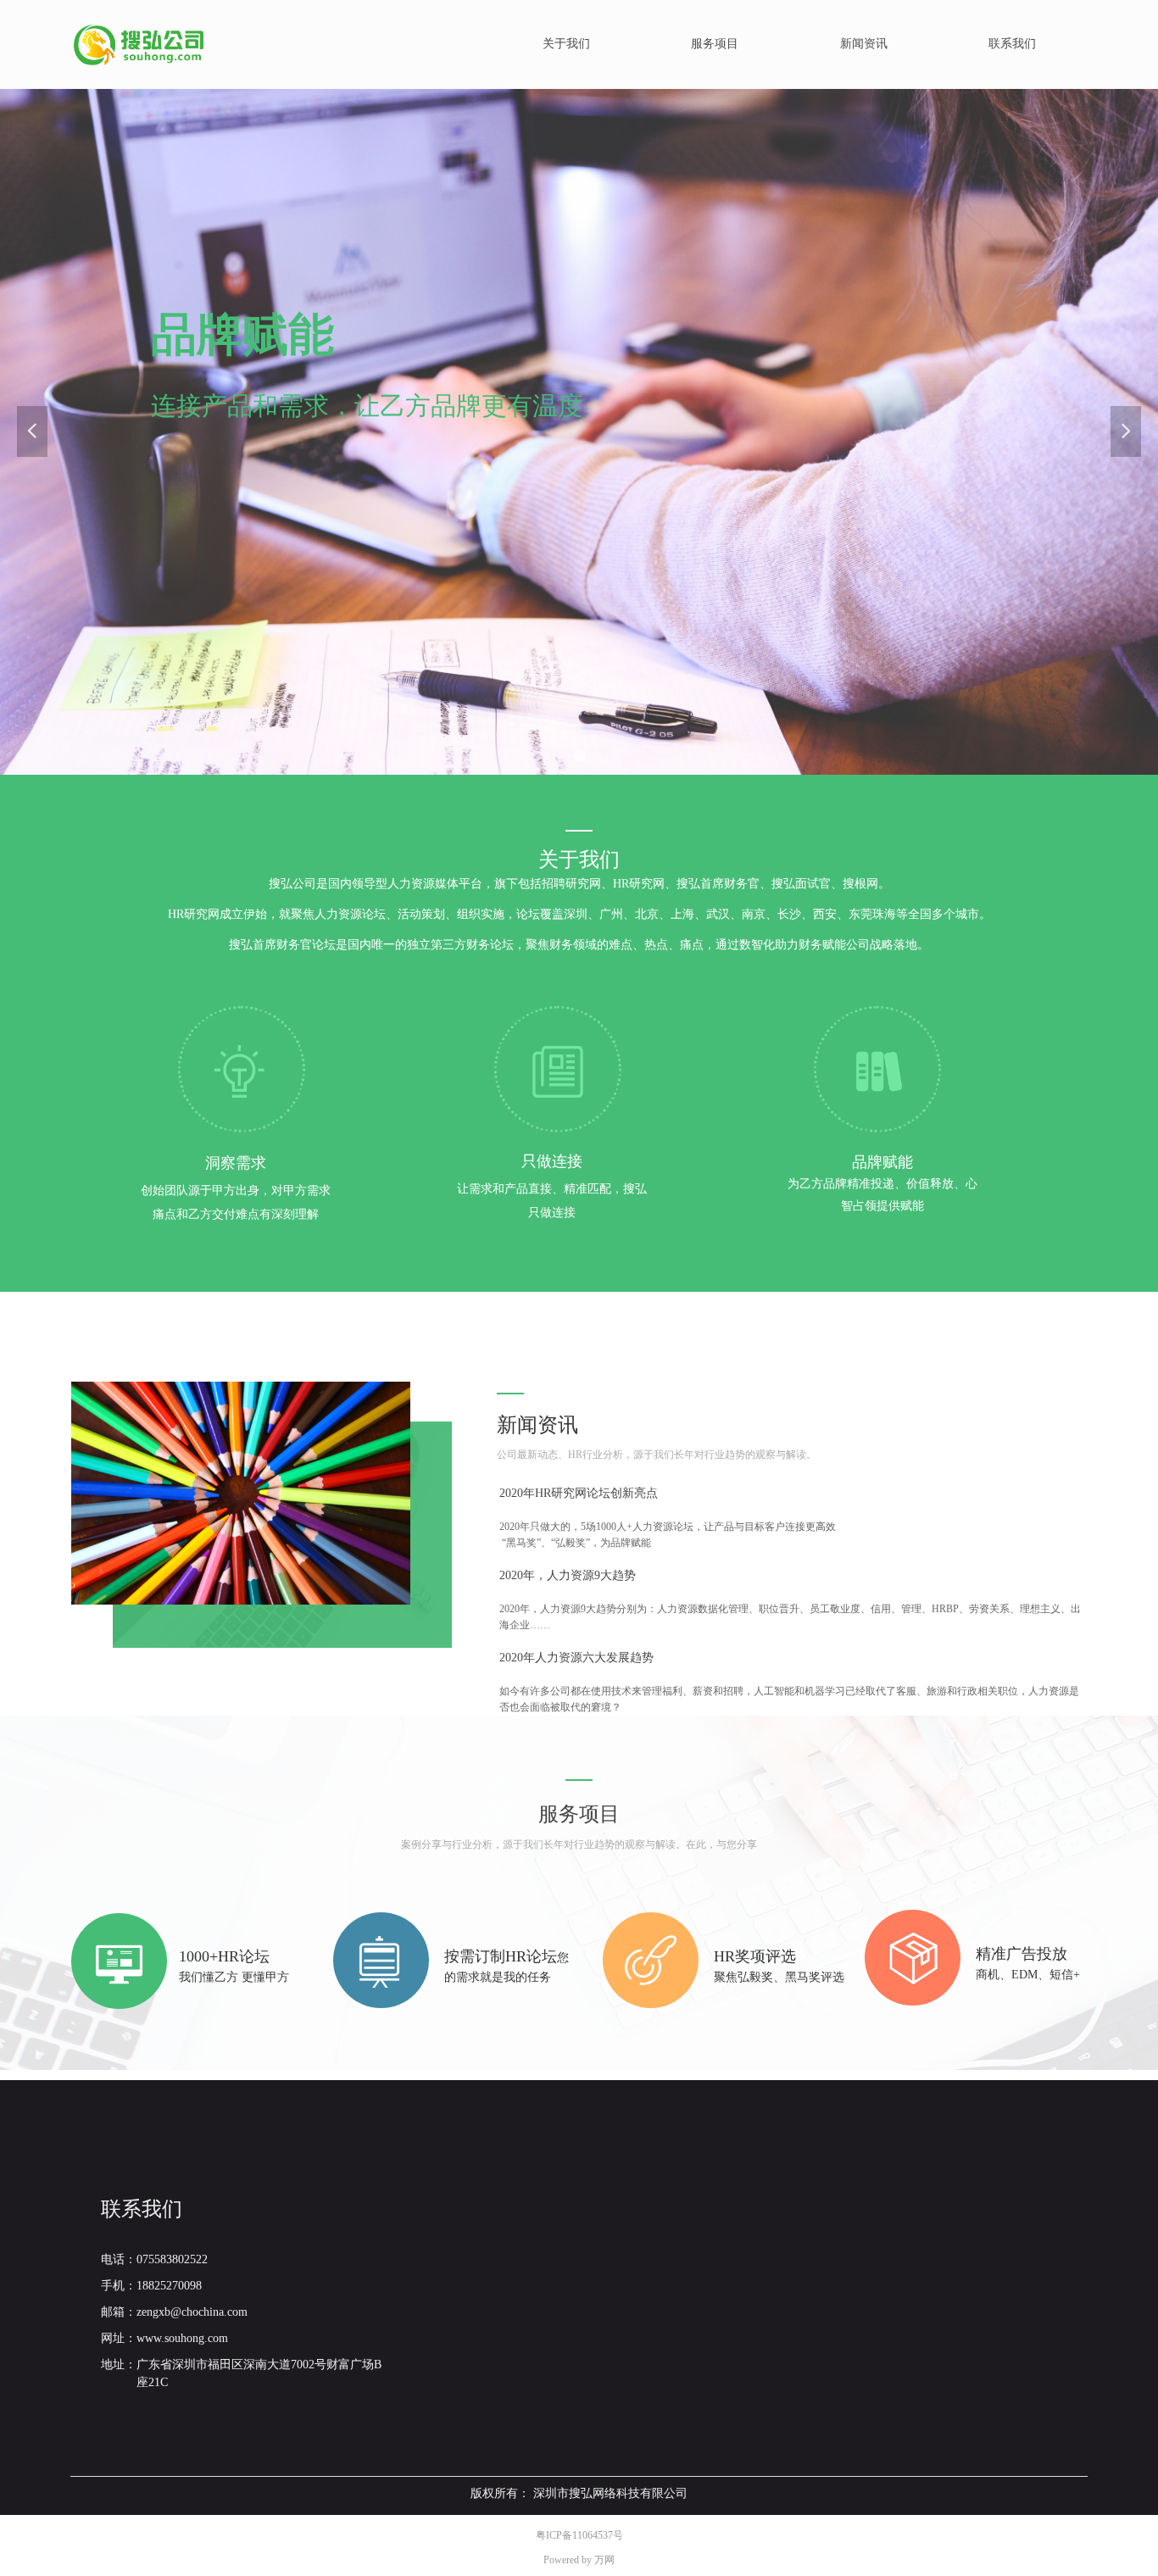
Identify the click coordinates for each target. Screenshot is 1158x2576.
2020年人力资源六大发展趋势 (576, 1658)
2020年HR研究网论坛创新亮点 (579, 1493)
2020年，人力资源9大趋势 (568, 1575)
